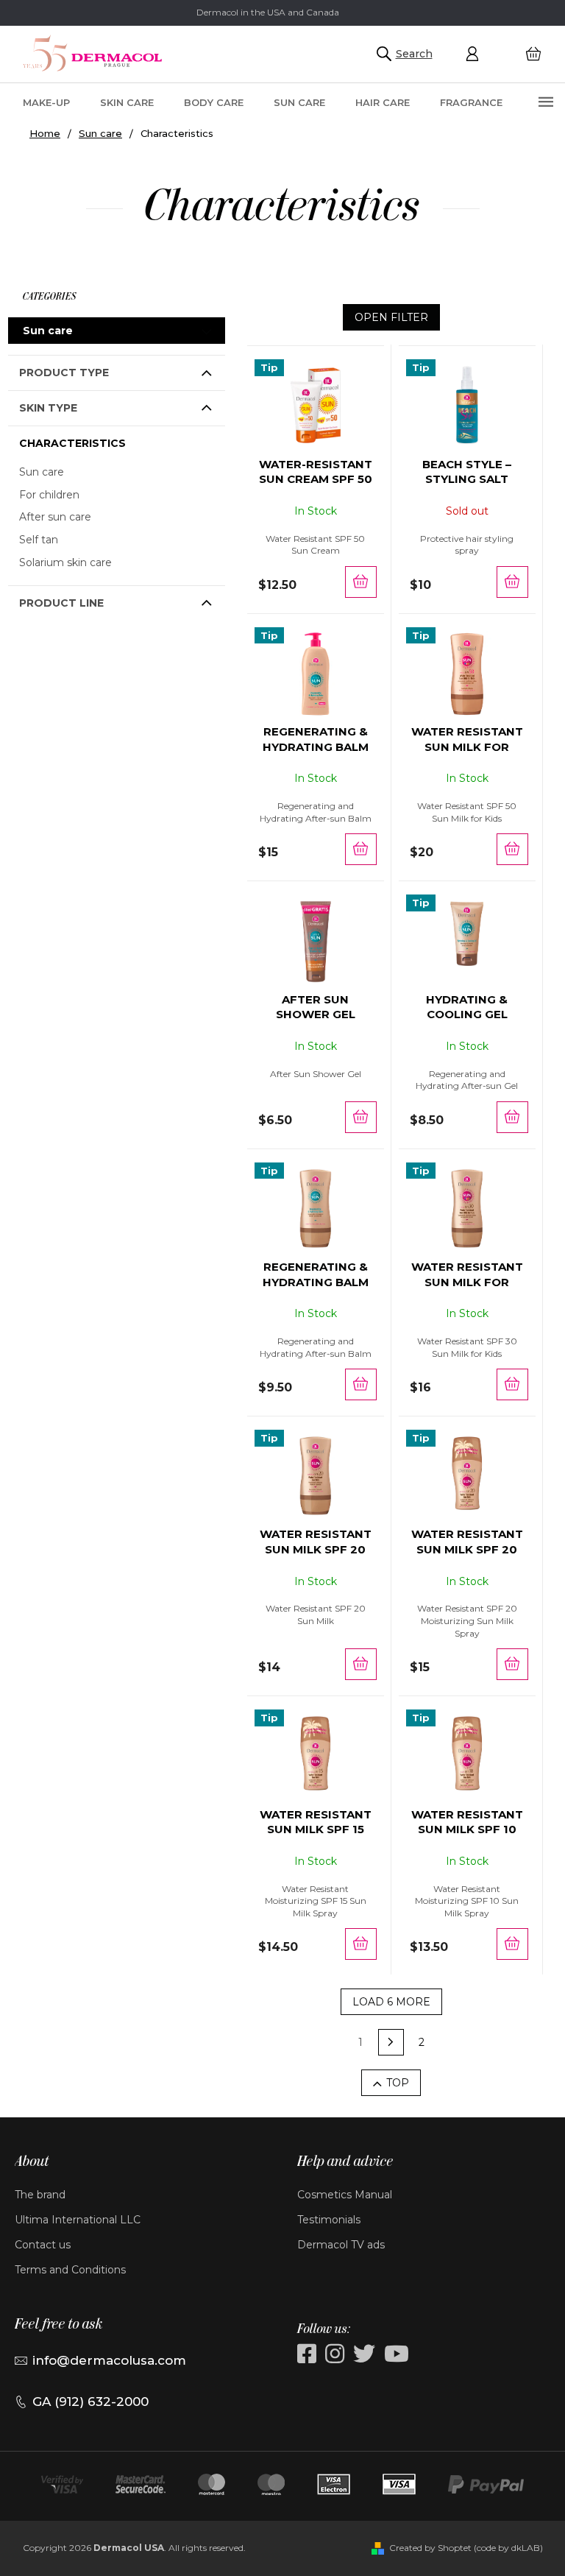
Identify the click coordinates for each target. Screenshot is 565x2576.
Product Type (64, 373)
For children (49, 495)
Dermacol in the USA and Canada (268, 12)
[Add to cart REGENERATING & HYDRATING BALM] (361, 849)
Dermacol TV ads (341, 2245)
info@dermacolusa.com (109, 2360)
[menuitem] (46, 102)
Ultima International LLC (78, 2220)
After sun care (55, 517)
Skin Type (48, 408)
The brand (40, 2195)
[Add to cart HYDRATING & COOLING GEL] (512, 1117)
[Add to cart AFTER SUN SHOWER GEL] (361, 1117)
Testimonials (329, 2220)
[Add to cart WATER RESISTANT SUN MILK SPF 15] (361, 1944)
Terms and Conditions (70, 2270)
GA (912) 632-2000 (90, 2402)
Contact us (43, 2245)
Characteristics (72, 443)
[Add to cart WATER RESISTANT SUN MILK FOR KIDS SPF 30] (512, 1384)
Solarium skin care (65, 562)
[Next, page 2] (391, 2042)
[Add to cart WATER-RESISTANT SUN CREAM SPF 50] (361, 582)
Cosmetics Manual (345, 2195)
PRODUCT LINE (61, 603)
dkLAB (526, 2548)
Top (398, 2083)
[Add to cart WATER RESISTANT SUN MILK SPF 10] (512, 1944)
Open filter (391, 317)
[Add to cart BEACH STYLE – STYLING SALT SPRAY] (512, 582)
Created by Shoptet (430, 2548)
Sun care (48, 331)
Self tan (39, 540)
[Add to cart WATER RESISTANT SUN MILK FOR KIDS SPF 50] (512, 849)
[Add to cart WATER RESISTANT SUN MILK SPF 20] (361, 1664)
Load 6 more (391, 2002)
